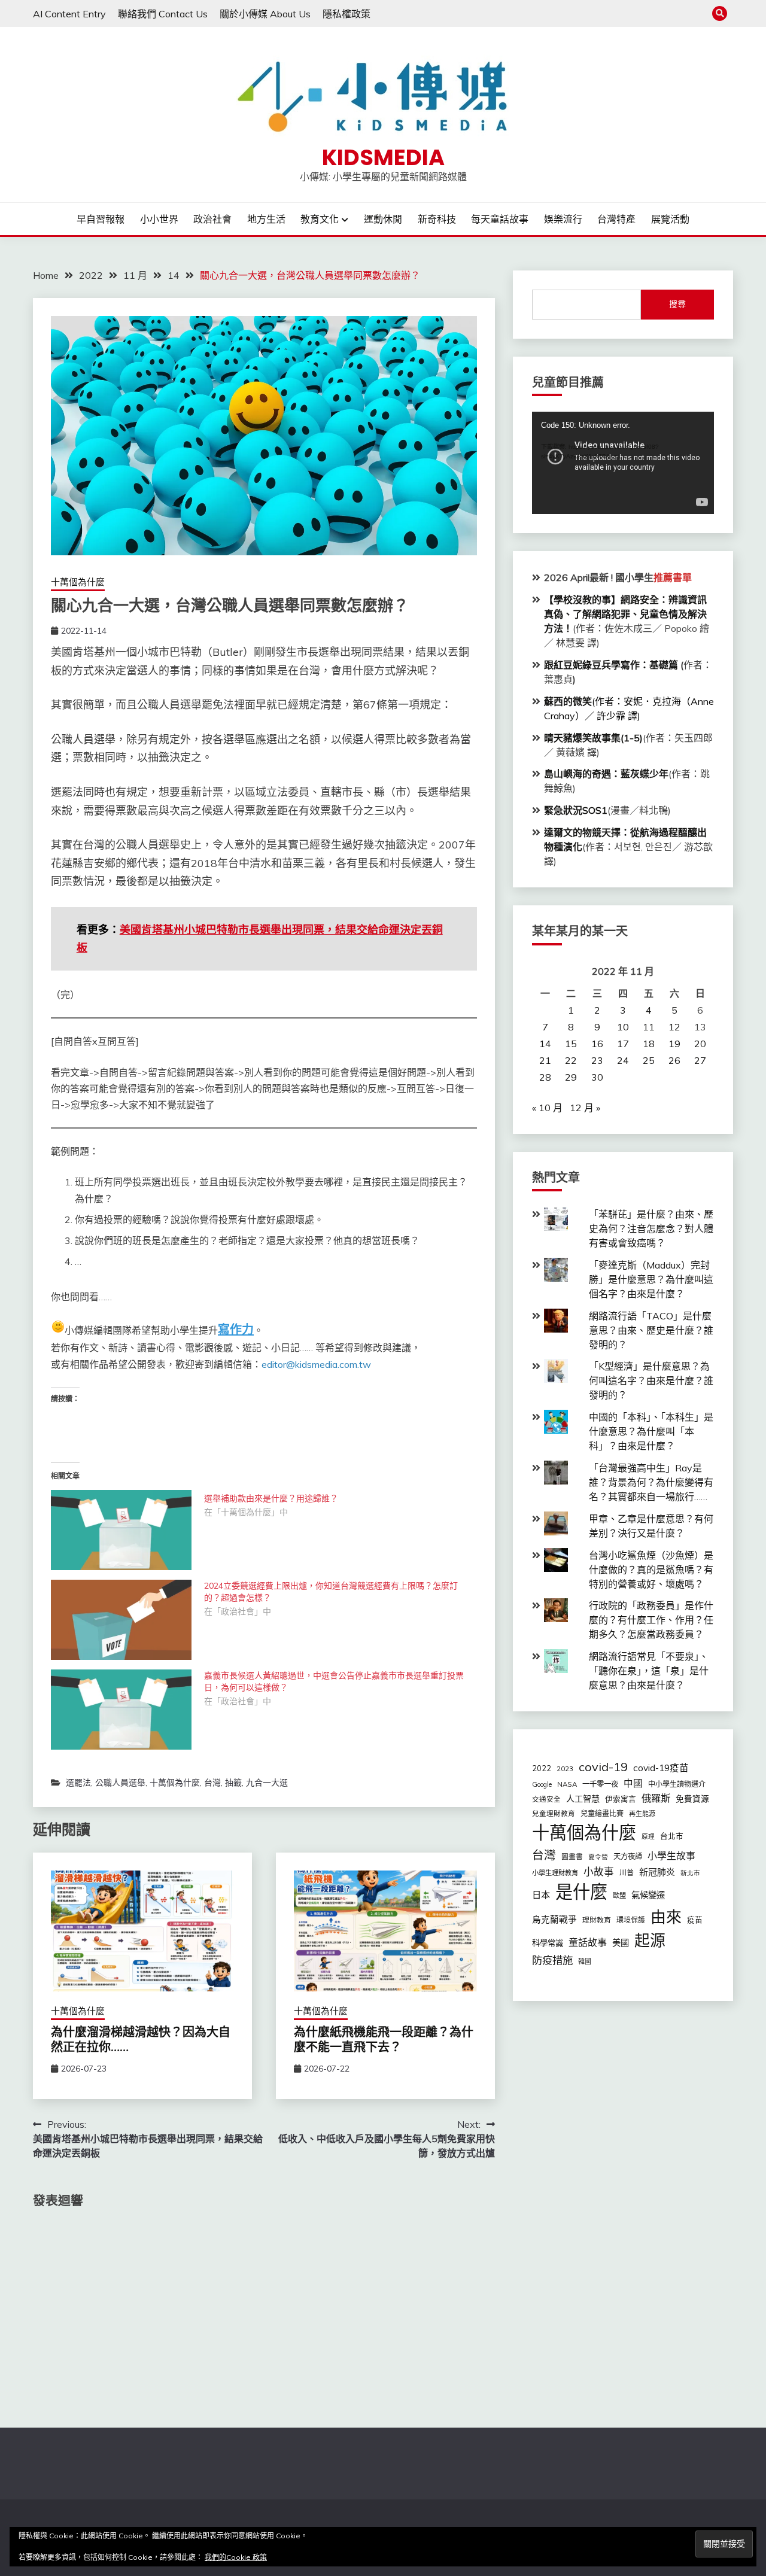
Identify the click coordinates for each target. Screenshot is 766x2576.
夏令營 (598, 1857)
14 (545, 1044)
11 (649, 1027)
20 (700, 1044)
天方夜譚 (628, 1856)
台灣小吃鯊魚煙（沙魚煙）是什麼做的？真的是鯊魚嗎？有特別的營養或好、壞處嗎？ (651, 1570)
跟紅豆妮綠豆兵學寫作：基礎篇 (611, 665)
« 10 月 (547, 1108)
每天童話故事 (500, 219)
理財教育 (597, 1920)
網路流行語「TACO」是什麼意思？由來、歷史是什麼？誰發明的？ (651, 1330)
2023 (565, 1769)
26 (674, 1060)
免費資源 (692, 1798)
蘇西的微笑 (568, 701)
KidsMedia (383, 157)
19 (674, 1044)
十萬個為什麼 (78, 582)
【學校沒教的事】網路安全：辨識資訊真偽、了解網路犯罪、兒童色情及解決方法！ (625, 614)
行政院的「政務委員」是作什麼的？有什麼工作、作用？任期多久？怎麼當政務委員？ (651, 1620)
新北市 (690, 1873)
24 (623, 1060)
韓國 (585, 1961)
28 (545, 1077)
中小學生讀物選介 (677, 1784)
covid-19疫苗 (661, 1768)
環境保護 (631, 1920)
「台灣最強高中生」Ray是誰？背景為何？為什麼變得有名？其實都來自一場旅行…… (651, 1482)
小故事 (599, 1871)
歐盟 (619, 1896)
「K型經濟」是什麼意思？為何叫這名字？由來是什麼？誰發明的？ (651, 1380)
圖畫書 (572, 1856)
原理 (648, 1836)
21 (545, 1060)
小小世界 (159, 219)
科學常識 (548, 1943)
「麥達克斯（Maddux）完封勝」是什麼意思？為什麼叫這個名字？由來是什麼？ (651, 1279)
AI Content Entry (69, 14)
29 (571, 1077)
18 (649, 1044)
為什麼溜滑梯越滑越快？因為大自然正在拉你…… (141, 2040)
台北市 (672, 1836)
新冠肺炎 (657, 1872)
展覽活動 (670, 219)
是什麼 (581, 1891)
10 (623, 1027)
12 (674, 1027)
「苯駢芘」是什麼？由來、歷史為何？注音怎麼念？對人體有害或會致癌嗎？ (651, 1228)
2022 (542, 1768)
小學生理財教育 (555, 1873)
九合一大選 (267, 1783)
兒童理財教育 (554, 1813)
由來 (666, 1917)
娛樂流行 (563, 219)
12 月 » (585, 1108)
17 (623, 1044)
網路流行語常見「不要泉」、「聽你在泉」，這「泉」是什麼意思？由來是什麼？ (649, 1671)
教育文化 (320, 219)
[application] (623, 463)
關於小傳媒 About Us (265, 14)
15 (571, 1044)
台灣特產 (616, 219)
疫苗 (695, 1920)
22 (571, 1060)
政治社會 (212, 219)
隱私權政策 (346, 14)
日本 (541, 1895)
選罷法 (78, 1783)
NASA (567, 1784)
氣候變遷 (648, 1895)
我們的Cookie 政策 (236, 2557)
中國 (633, 1783)
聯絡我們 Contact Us (163, 14)
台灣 (212, 1783)
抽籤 (233, 1783)
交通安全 (546, 1799)
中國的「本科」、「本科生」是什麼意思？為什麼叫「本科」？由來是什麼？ (651, 1431)
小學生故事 (671, 1856)
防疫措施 (552, 1960)
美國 (621, 1943)
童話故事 (588, 1942)
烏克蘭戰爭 (554, 1919)
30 (597, 1077)
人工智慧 (583, 1799)
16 (597, 1044)
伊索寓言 (621, 1799)
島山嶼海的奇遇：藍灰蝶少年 (606, 774)
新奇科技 (437, 219)
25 (649, 1060)
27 (700, 1060)
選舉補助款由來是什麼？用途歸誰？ (271, 1498)
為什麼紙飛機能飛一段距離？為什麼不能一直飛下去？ (384, 2040)
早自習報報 (101, 219)
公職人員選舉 (120, 1783)
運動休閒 (383, 219)
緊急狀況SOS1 (576, 810)
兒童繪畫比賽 (602, 1813)
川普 (627, 1873)
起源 (650, 1940)
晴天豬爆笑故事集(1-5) (593, 738)
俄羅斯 (656, 1798)
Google (542, 1784)
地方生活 (266, 219)
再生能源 (642, 1814)
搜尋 (677, 304)
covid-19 (603, 1767)
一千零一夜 (600, 1784)
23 (597, 1060)
